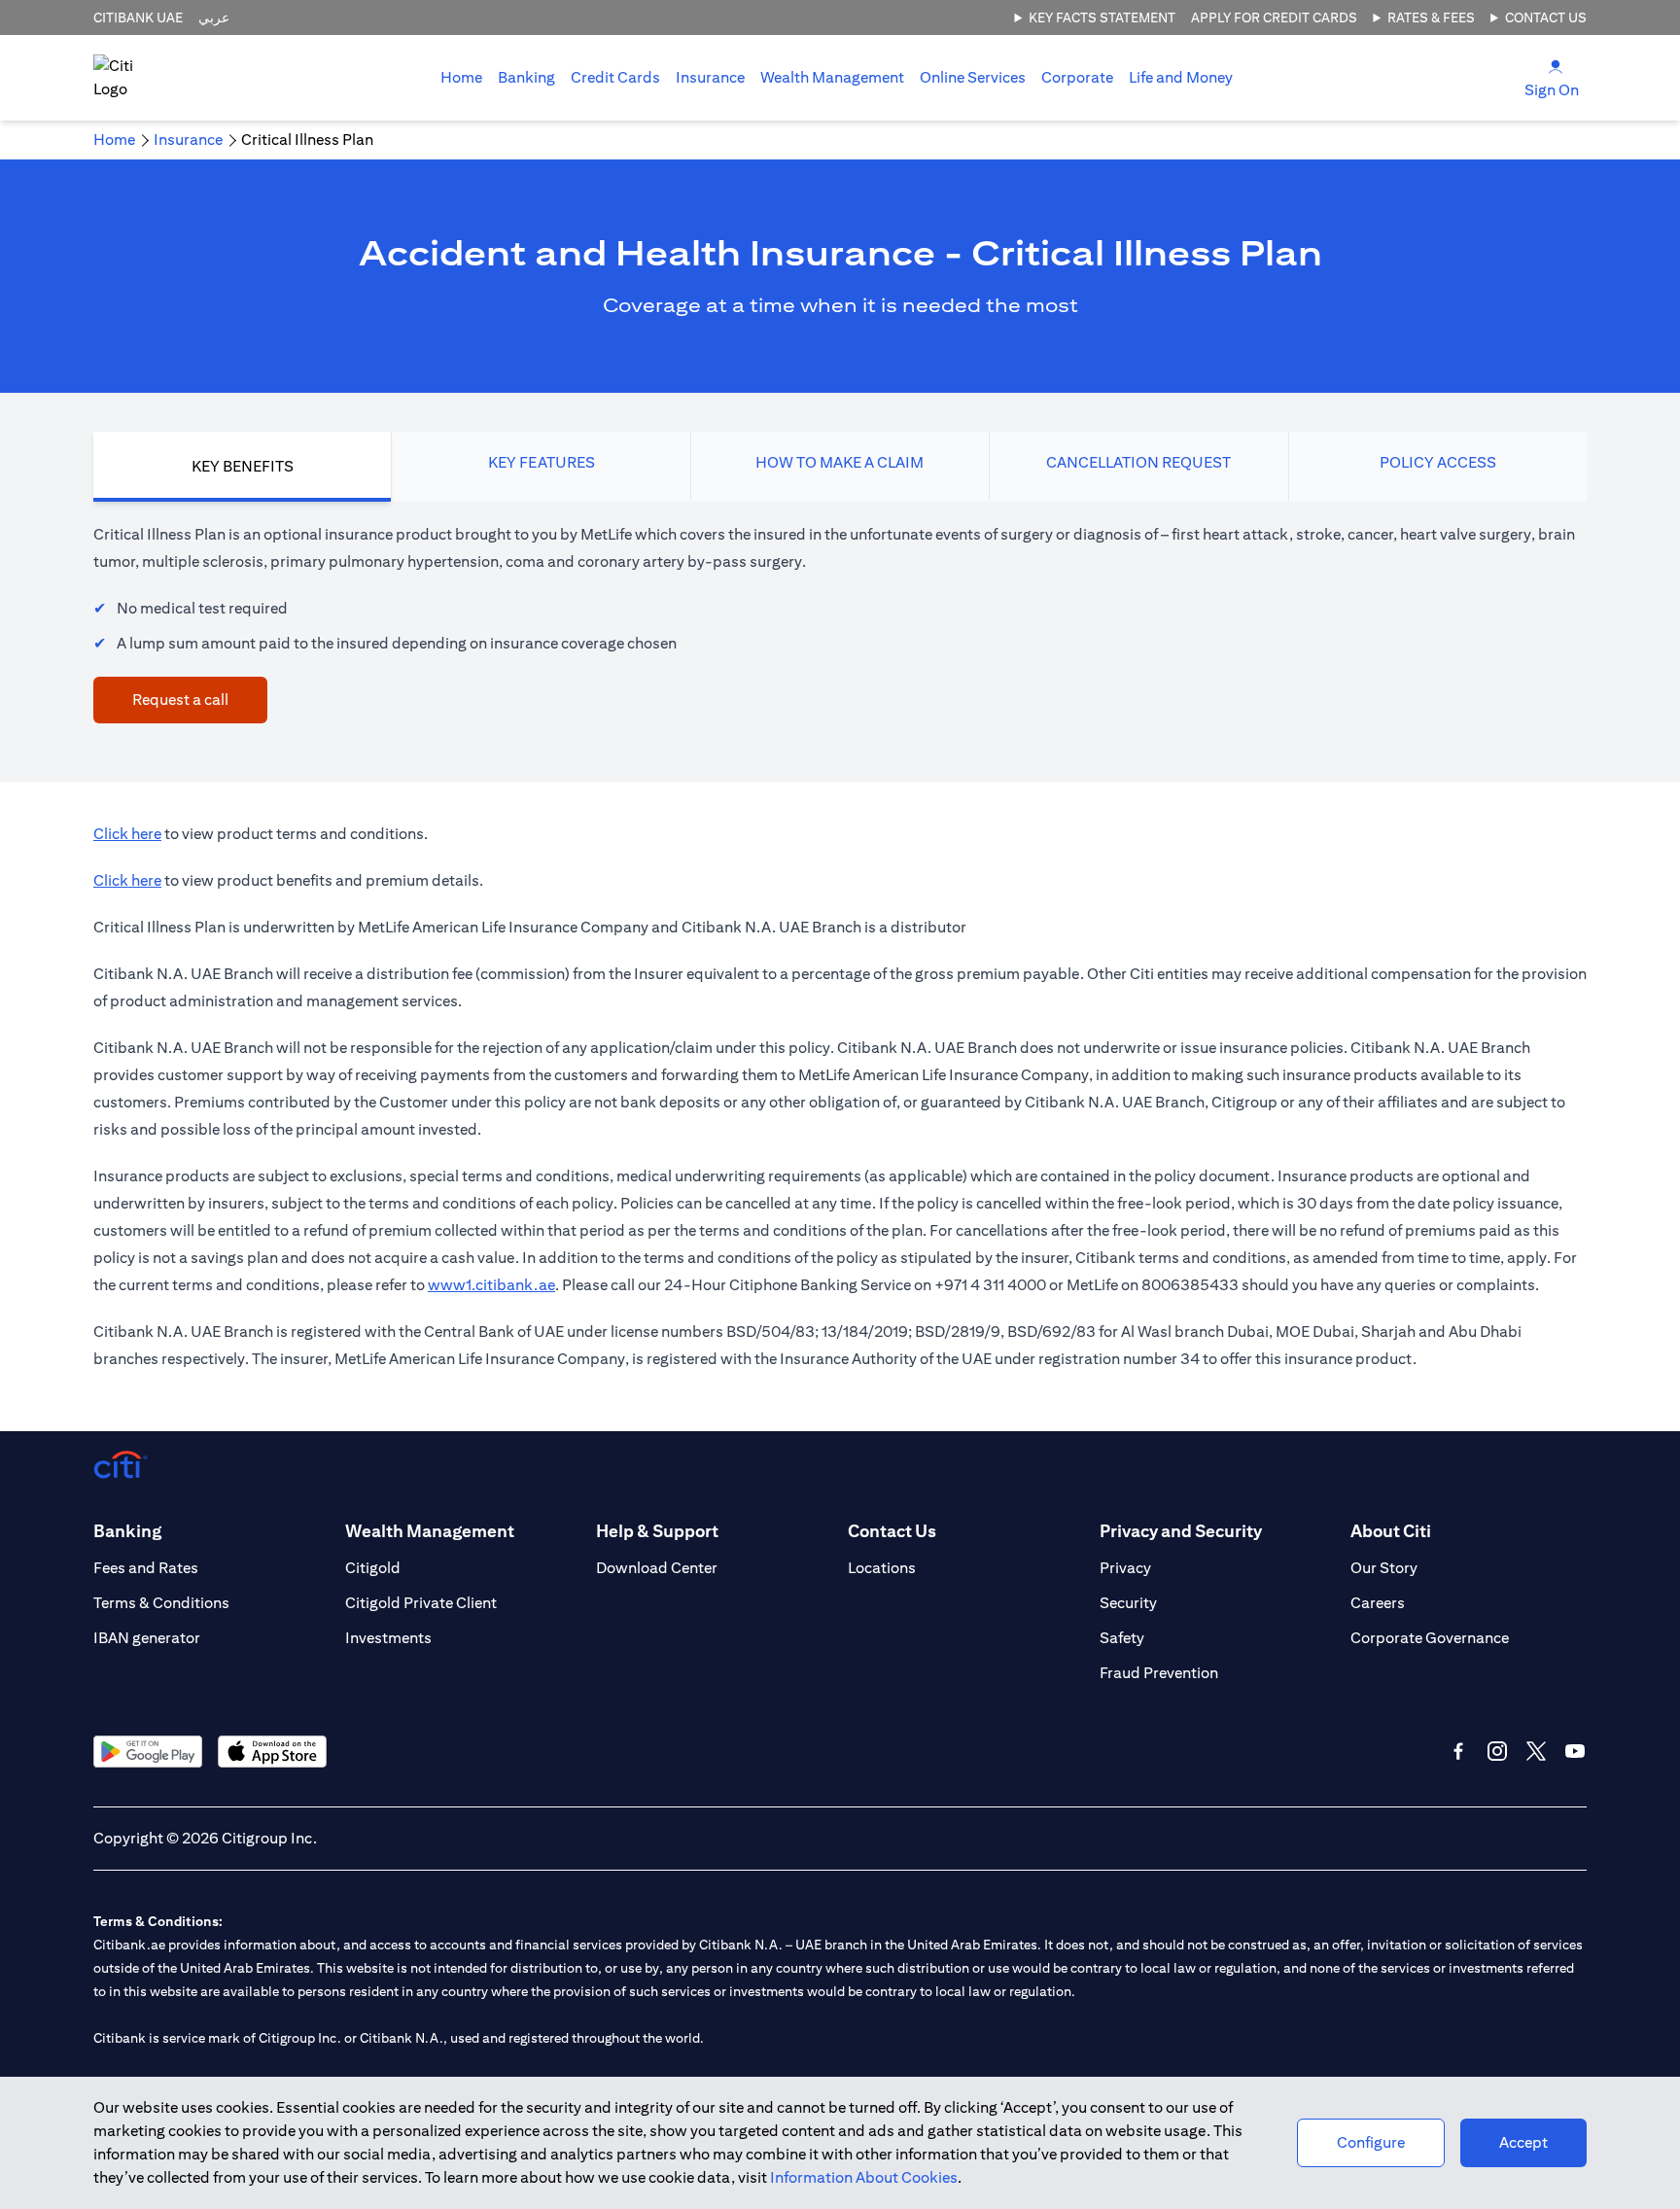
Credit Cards (615, 77)
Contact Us (1546, 18)
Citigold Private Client (421, 1603)
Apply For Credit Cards (1274, 18)
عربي (214, 18)
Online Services (973, 77)
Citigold (373, 1568)
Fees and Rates (146, 1568)
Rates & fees (1431, 18)
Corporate (1077, 77)
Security (1128, 1603)
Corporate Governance (1430, 1638)
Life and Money (1181, 77)
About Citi (1391, 1531)
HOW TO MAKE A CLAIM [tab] (840, 462)
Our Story (1384, 1568)
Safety (1122, 1638)
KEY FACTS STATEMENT (1102, 18)
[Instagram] (1497, 1751)
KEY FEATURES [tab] (542, 462)
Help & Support (657, 1531)
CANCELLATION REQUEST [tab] (1138, 462)
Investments (388, 1638)
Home (461, 77)
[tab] (526, 78)
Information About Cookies (864, 2177)
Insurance (710, 77)
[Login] (1556, 66)
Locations (882, 1568)
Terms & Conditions (161, 1603)
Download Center (657, 1568)
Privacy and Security (1181, 1531)
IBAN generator (147, 1638)
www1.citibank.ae (491, 1285)
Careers (1378, 1603)
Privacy (1125, 1568)
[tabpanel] (840, 622)
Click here (127, 834)
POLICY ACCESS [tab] (1438, 462)
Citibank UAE (138, 18)
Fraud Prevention (1159, 1673)
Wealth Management (832, 77)
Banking (526, 77)
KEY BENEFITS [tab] (243, 466)
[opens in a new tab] (148, 1752)
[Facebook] (1458, 1751)
